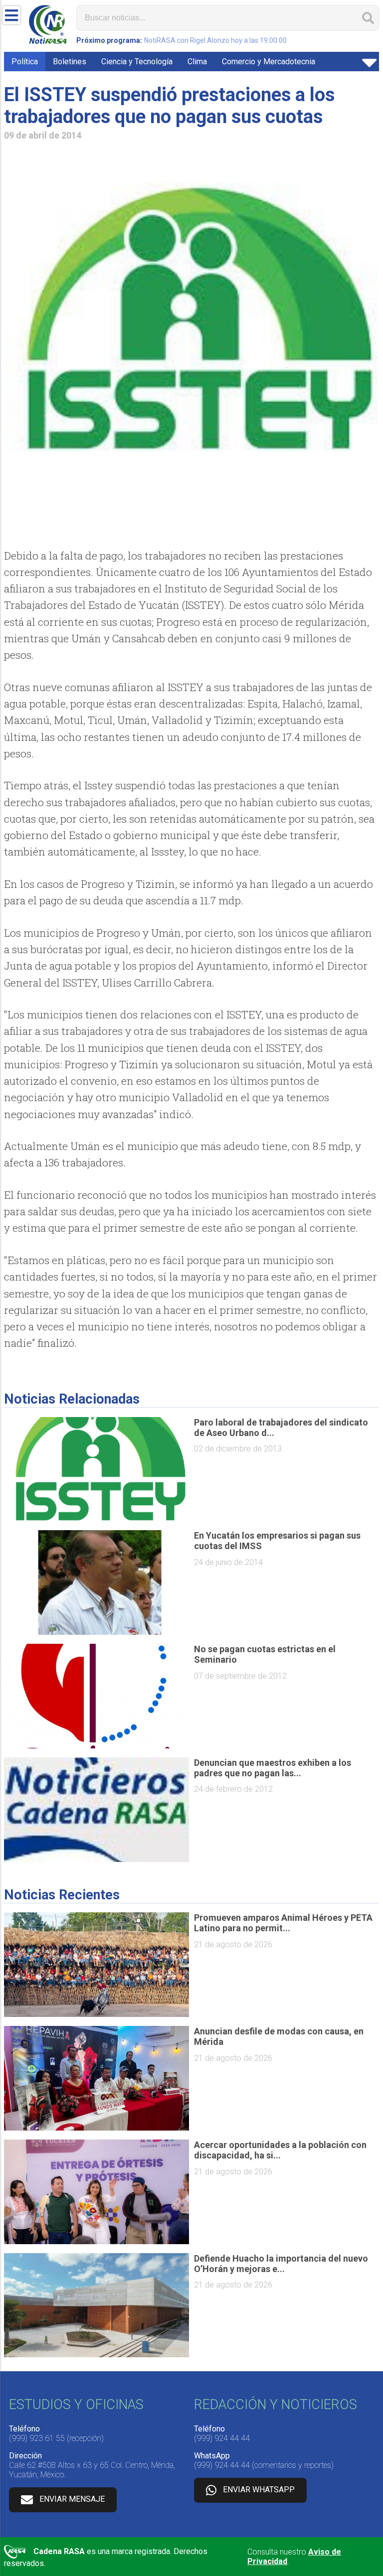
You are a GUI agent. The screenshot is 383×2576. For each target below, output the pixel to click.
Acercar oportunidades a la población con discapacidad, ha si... (280, 2150)
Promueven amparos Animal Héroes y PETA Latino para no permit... (283, 1923)
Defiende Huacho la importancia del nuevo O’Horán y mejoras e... (281, 2264)
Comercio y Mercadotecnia (269, 62)
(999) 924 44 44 (222, 2438)
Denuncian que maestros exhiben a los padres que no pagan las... (273, 1768)
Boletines (70, 62)
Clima (197, 62)
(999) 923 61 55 (37, 2438)
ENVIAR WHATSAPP (259, 2490)
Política (25, 62)
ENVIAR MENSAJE (72, 2499)
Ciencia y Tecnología (137, 62)
